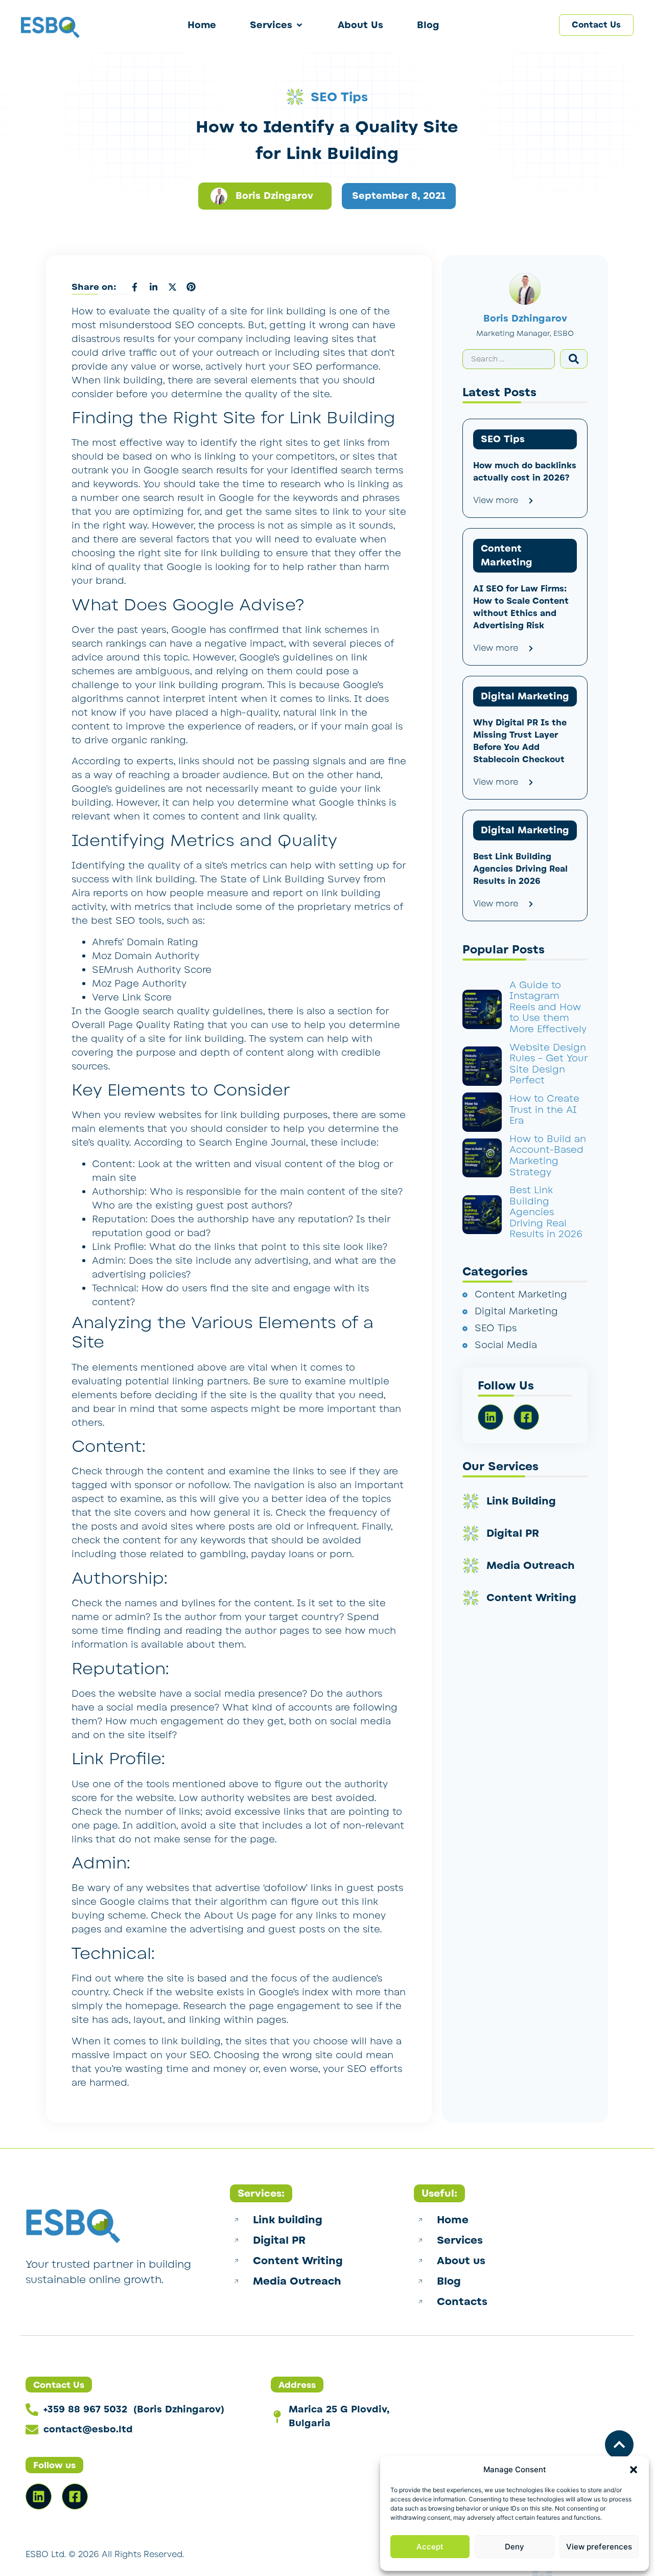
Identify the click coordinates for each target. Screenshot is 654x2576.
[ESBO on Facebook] (75, 2497)
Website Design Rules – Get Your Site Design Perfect (548, 1064)
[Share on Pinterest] (191, 287)
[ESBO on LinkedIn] (39, 2497)
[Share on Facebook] (134, 287)
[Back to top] (619, 2445)
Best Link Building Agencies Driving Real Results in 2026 (546, 1212)
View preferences (599, 2547)
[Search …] (509, 359)
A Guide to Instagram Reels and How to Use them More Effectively (548, 1007)
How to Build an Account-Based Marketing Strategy (548, 1156)
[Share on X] (172, 287)
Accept (430, 2547)
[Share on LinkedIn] (153, 287)
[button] (634, 2470)
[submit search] (574, 359)
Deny (515, 2547)
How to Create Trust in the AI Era (544, 1110)
